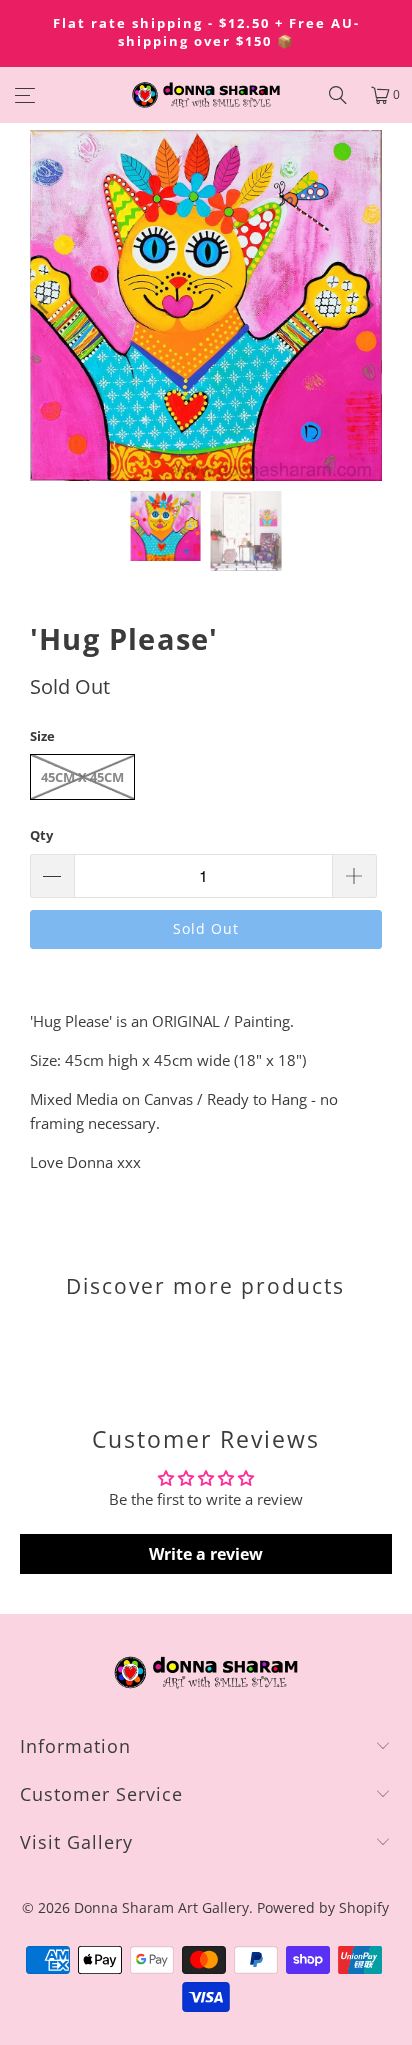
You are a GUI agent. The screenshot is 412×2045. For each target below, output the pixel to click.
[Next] (367, 305)
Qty (41, 835)
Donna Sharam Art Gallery (161, 1907)
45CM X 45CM (82, 777)
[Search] (338, 95)
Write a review (206, 1554)
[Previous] (45, 305)
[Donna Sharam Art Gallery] (206, 95)
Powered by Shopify (323, 1907)
